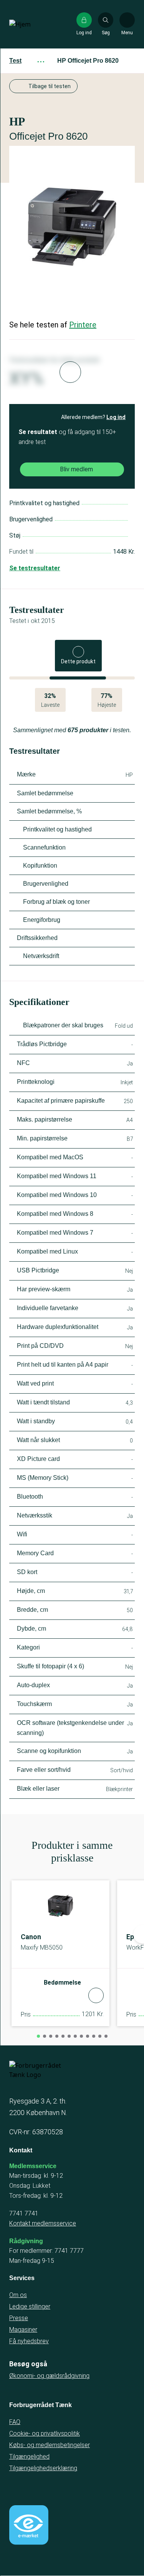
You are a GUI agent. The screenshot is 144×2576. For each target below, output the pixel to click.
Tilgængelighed (29, 2457)
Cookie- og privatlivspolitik (45, 2433)
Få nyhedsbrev (29, 2341)
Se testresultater (35, 568)
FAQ (15, 2422)
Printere (83, 325)
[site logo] (34, 24)
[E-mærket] (29, 2525)
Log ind (116, 417)
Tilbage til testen (50, 86)
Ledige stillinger (30, 2306)
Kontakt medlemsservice (43, 2223)
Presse (19, 2318)
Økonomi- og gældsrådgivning (49, 2376)
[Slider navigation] (38, 2036)
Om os (18, 2295)
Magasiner (23, 2330)
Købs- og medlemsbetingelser (50, 2445)
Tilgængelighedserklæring (43, 2468)
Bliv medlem (76, 469)
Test (15, 61)
